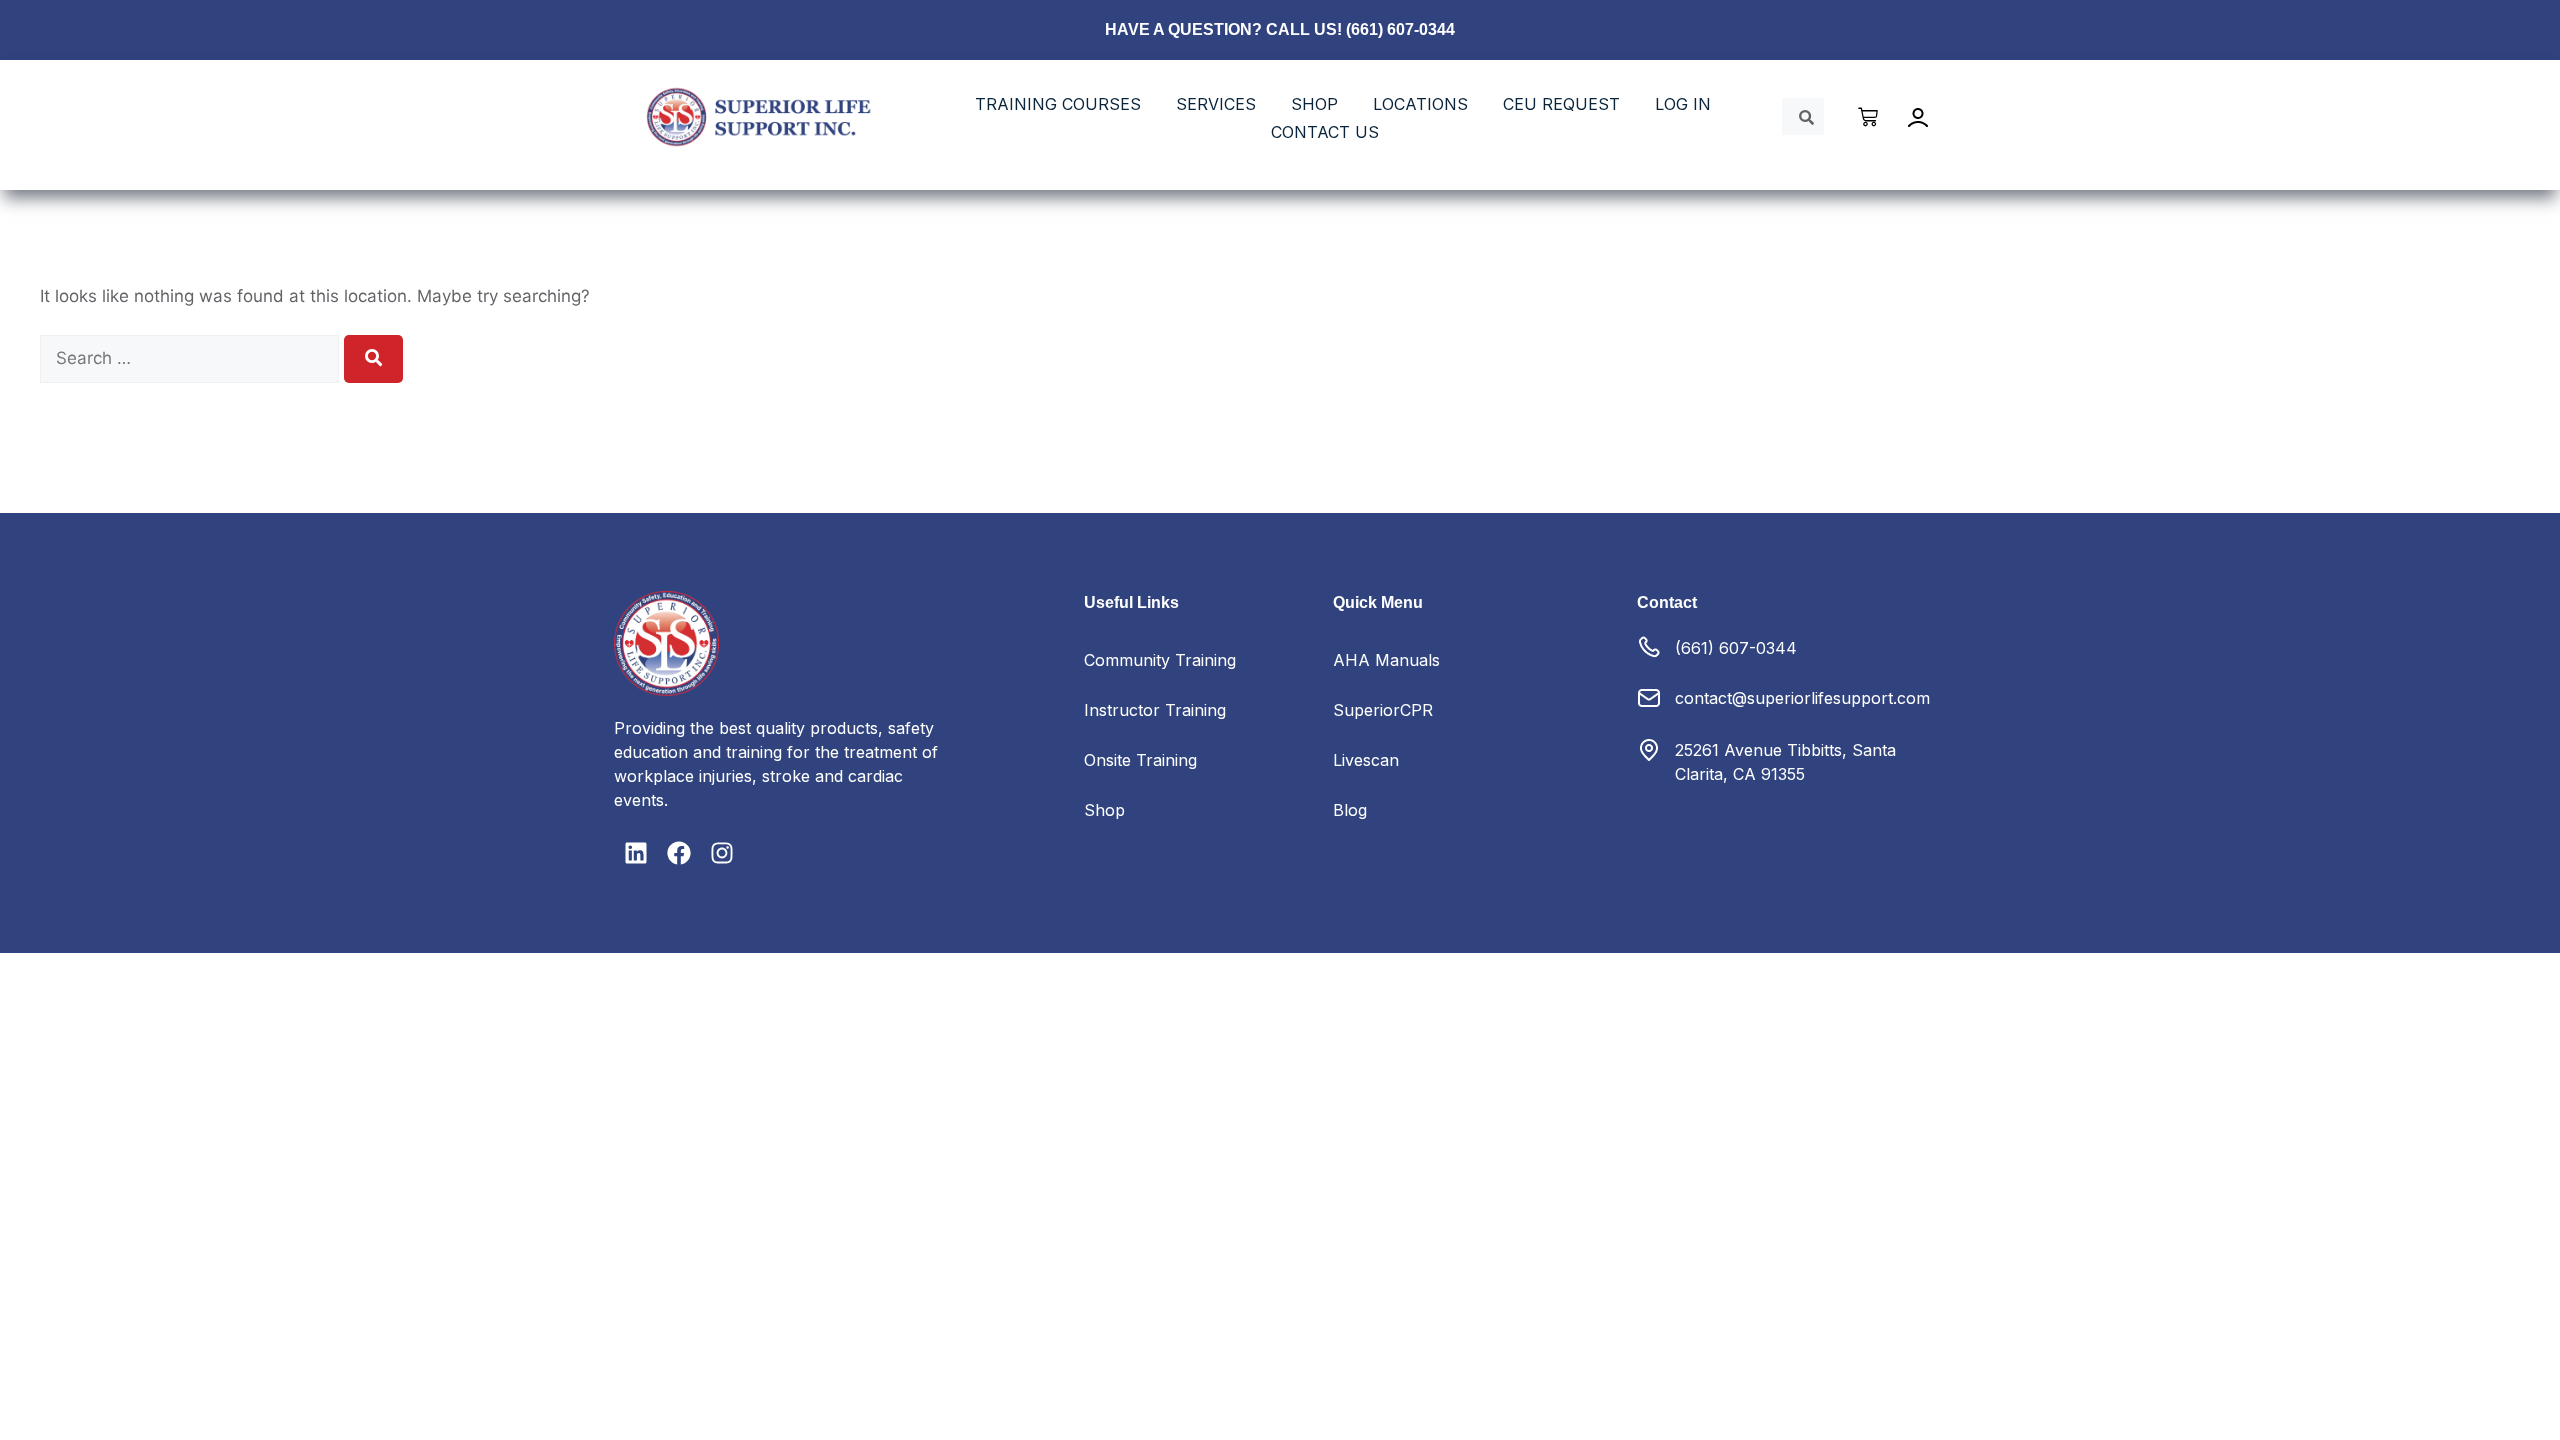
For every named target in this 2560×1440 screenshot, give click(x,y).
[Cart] (1869, 117)
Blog (1350, 810)
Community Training (1160, 660)
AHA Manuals (1386, 660)
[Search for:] (192, 358)
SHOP (1314, 104)
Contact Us (1325, 132)
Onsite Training (1140, 760)
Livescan (1366, 760)
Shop (1104, 810)
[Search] (373, 359)
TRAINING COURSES (1058, 104)
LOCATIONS (1420, 104)
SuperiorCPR (1383, 710)
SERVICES (1216, 104)
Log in (1683, 104)
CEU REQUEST (1561, 104)
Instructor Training (1155, 710)
